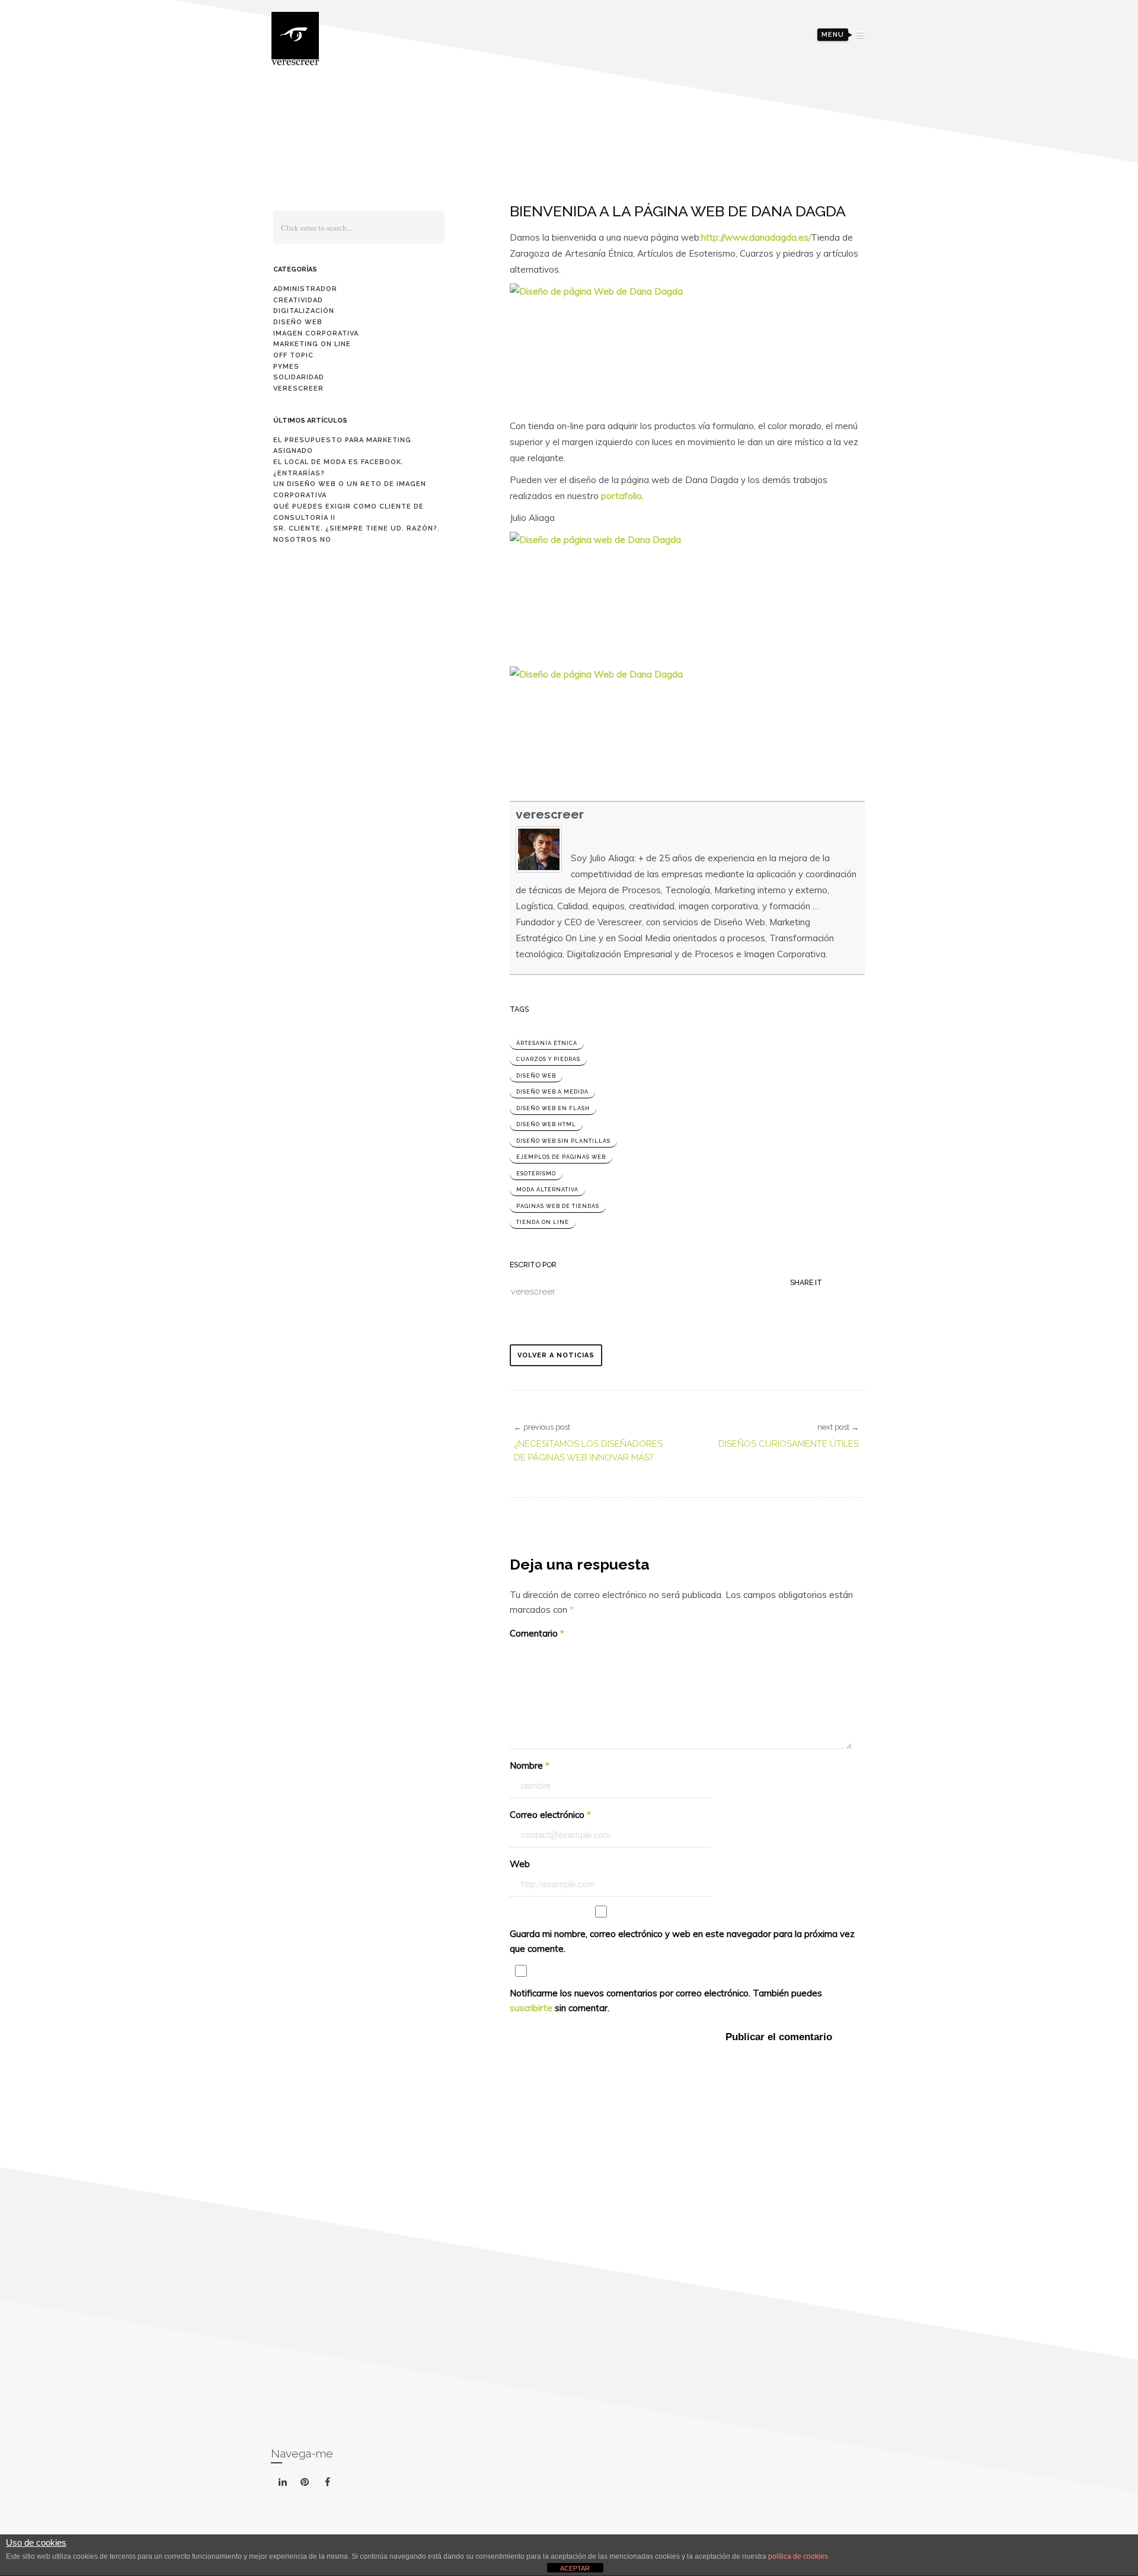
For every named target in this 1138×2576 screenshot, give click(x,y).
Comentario (537, 1633)
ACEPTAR (575, 2568)
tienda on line (543, 1222)
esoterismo (536, 1174)
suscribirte (531, 2008)
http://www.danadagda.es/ (756, 237)
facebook (342, 2472)
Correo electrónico (550, 1815)
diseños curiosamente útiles (789, 1444)
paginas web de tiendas (558, 1206)
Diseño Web (298, 322)
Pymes (286, 367)
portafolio (621, 496)
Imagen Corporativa (316, 333)
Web (520, 1864)
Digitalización (304, 311)
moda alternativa (547, 1190)
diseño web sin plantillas (563, 1141)
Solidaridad (299, 377)
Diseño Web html (546, 1124)
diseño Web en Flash (553, 1108)
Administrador (305, 289)
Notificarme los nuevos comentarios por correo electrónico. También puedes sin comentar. (666, 2000)
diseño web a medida (552, 1092)
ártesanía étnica (547, 1043)
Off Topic (293, 355)
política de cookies (798, 2556)
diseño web (536, 1076)
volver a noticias (556, 1355)
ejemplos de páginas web (561, 1157)
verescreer (550, 814)
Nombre (530, 1765)
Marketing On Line (312, 344)
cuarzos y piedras (548, 1059)
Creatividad (298, 300)
